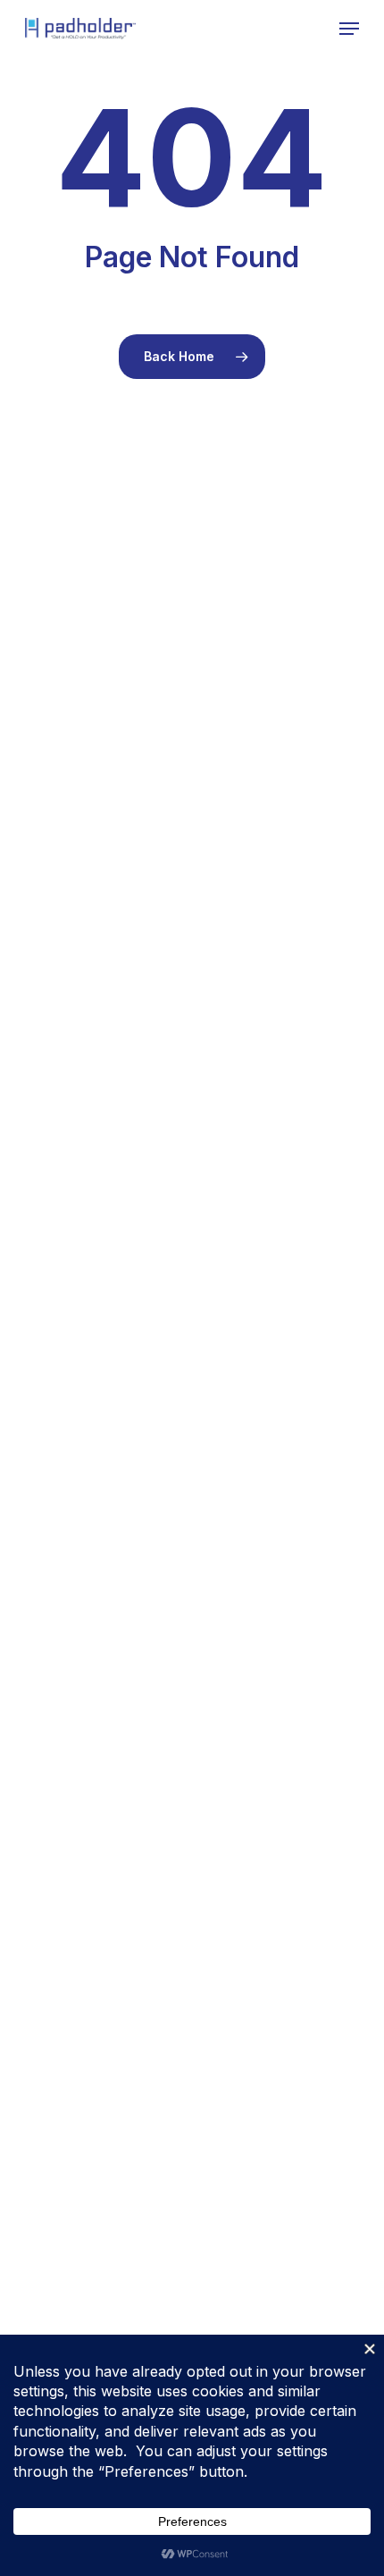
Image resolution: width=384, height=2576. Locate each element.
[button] (349, 29)
